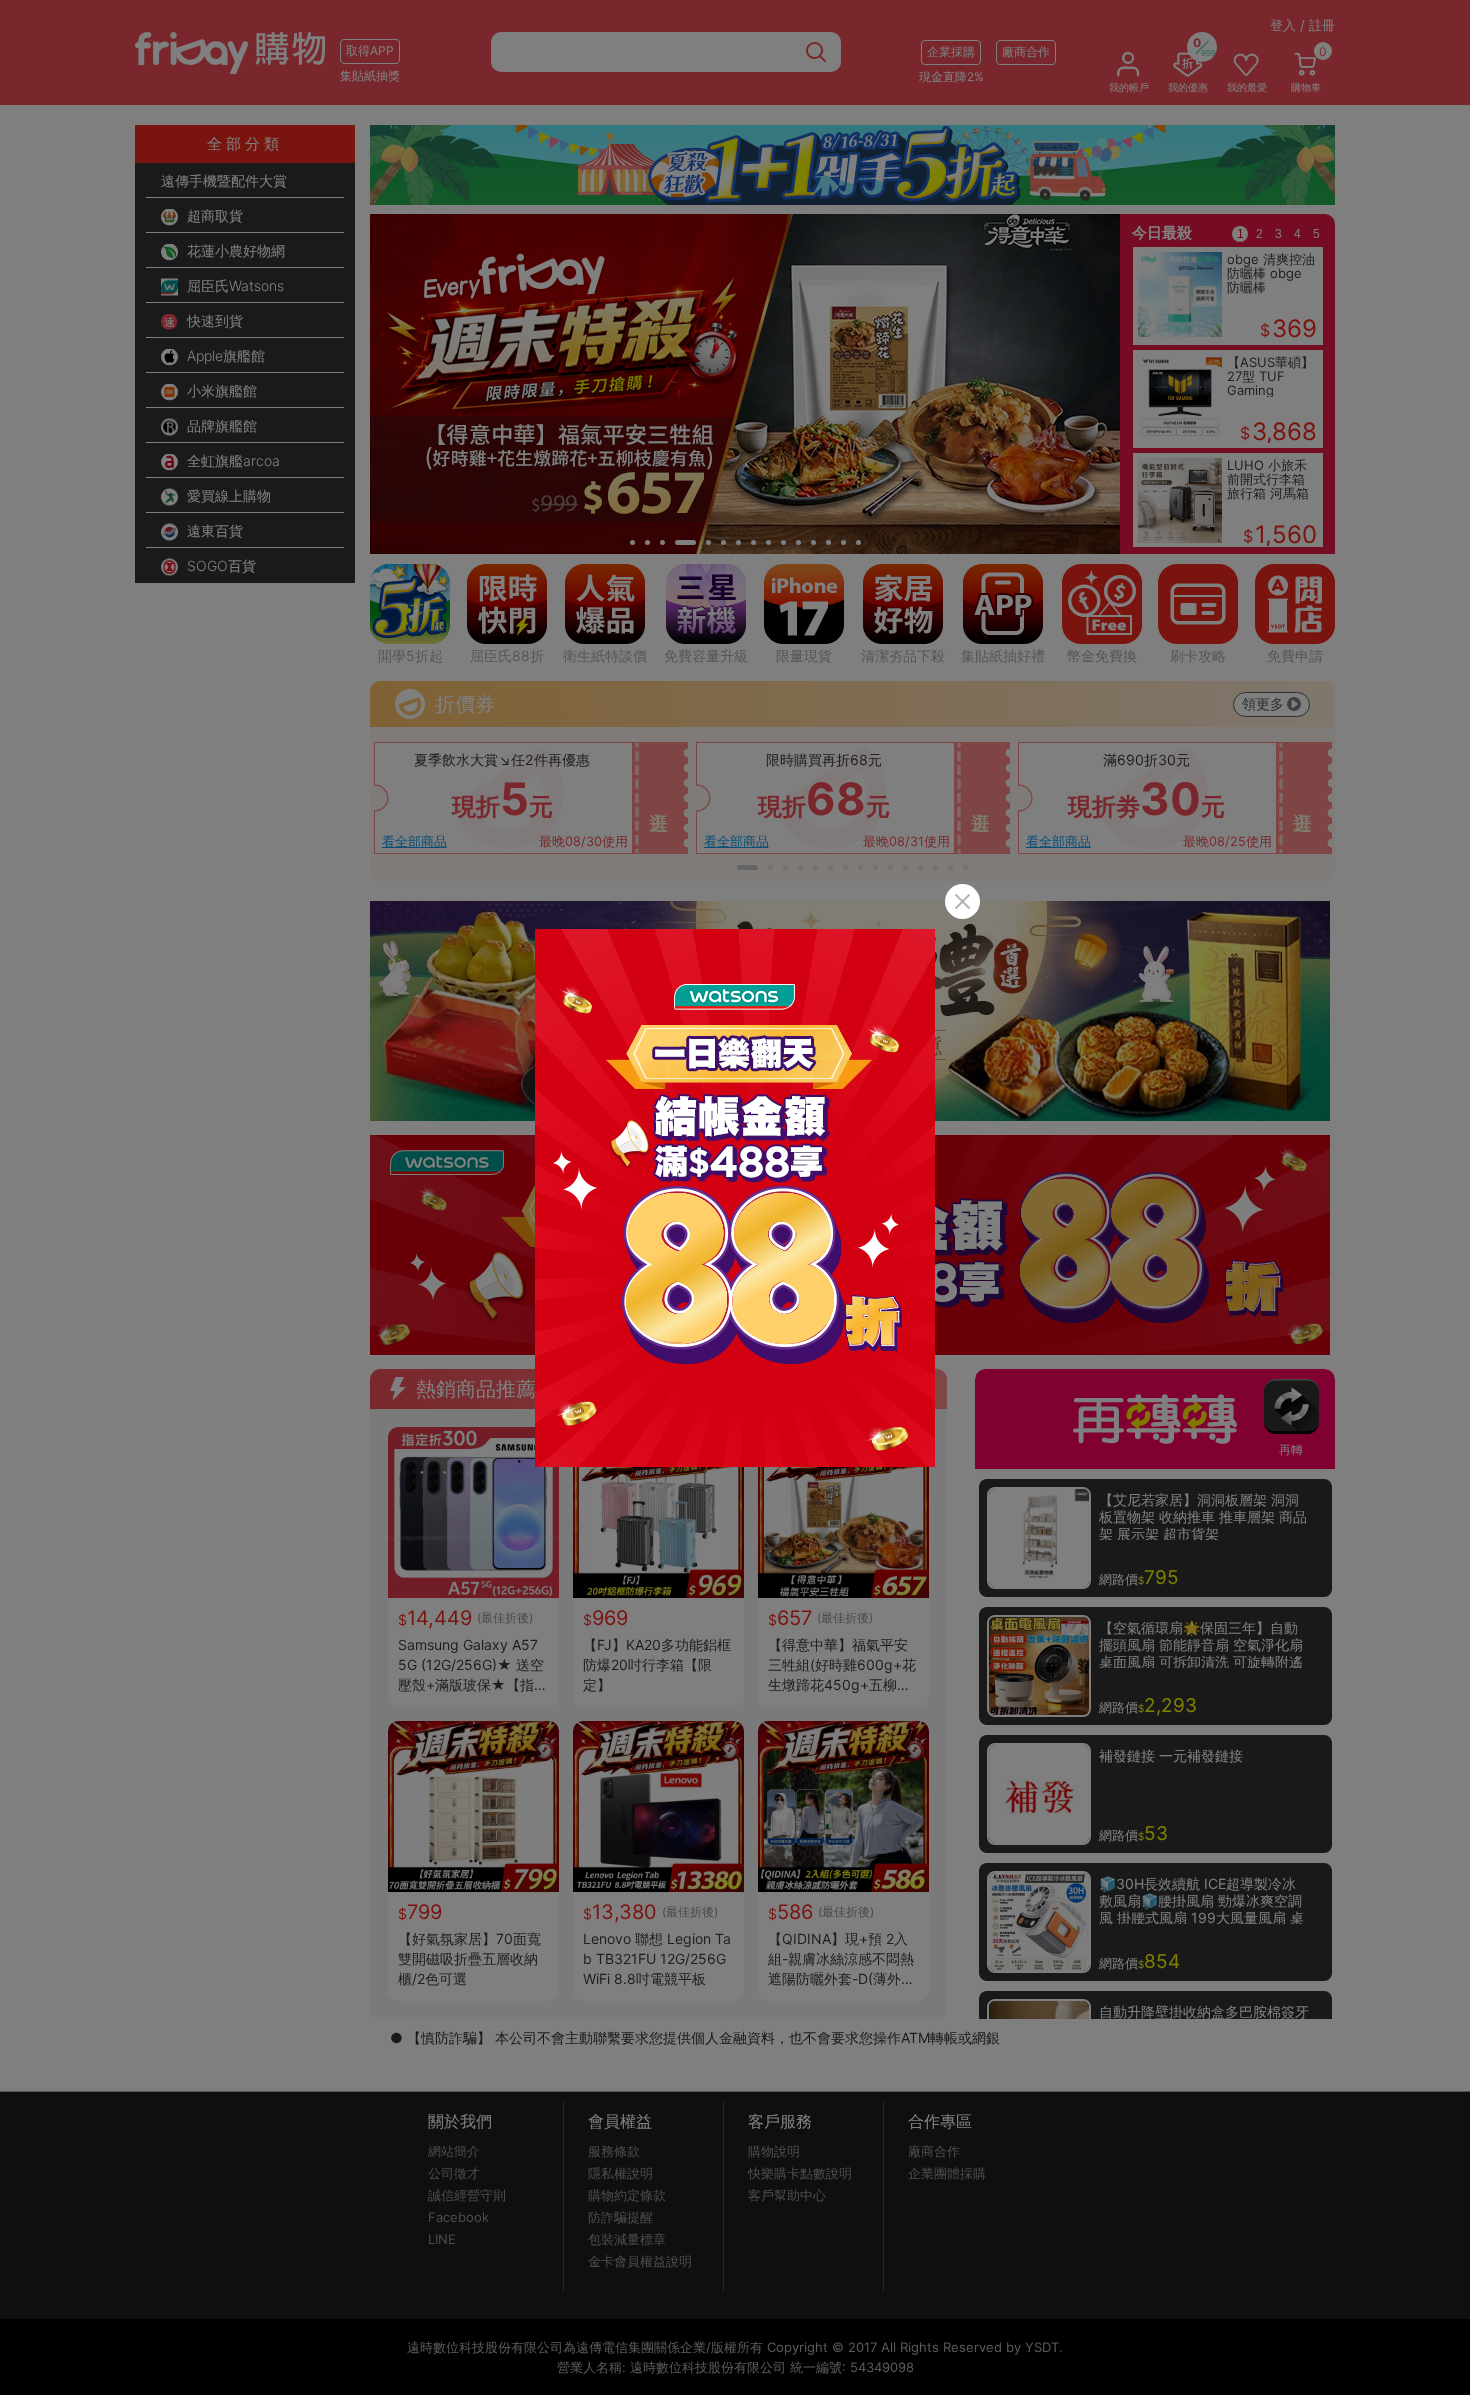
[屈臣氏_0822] (735, 1198)
